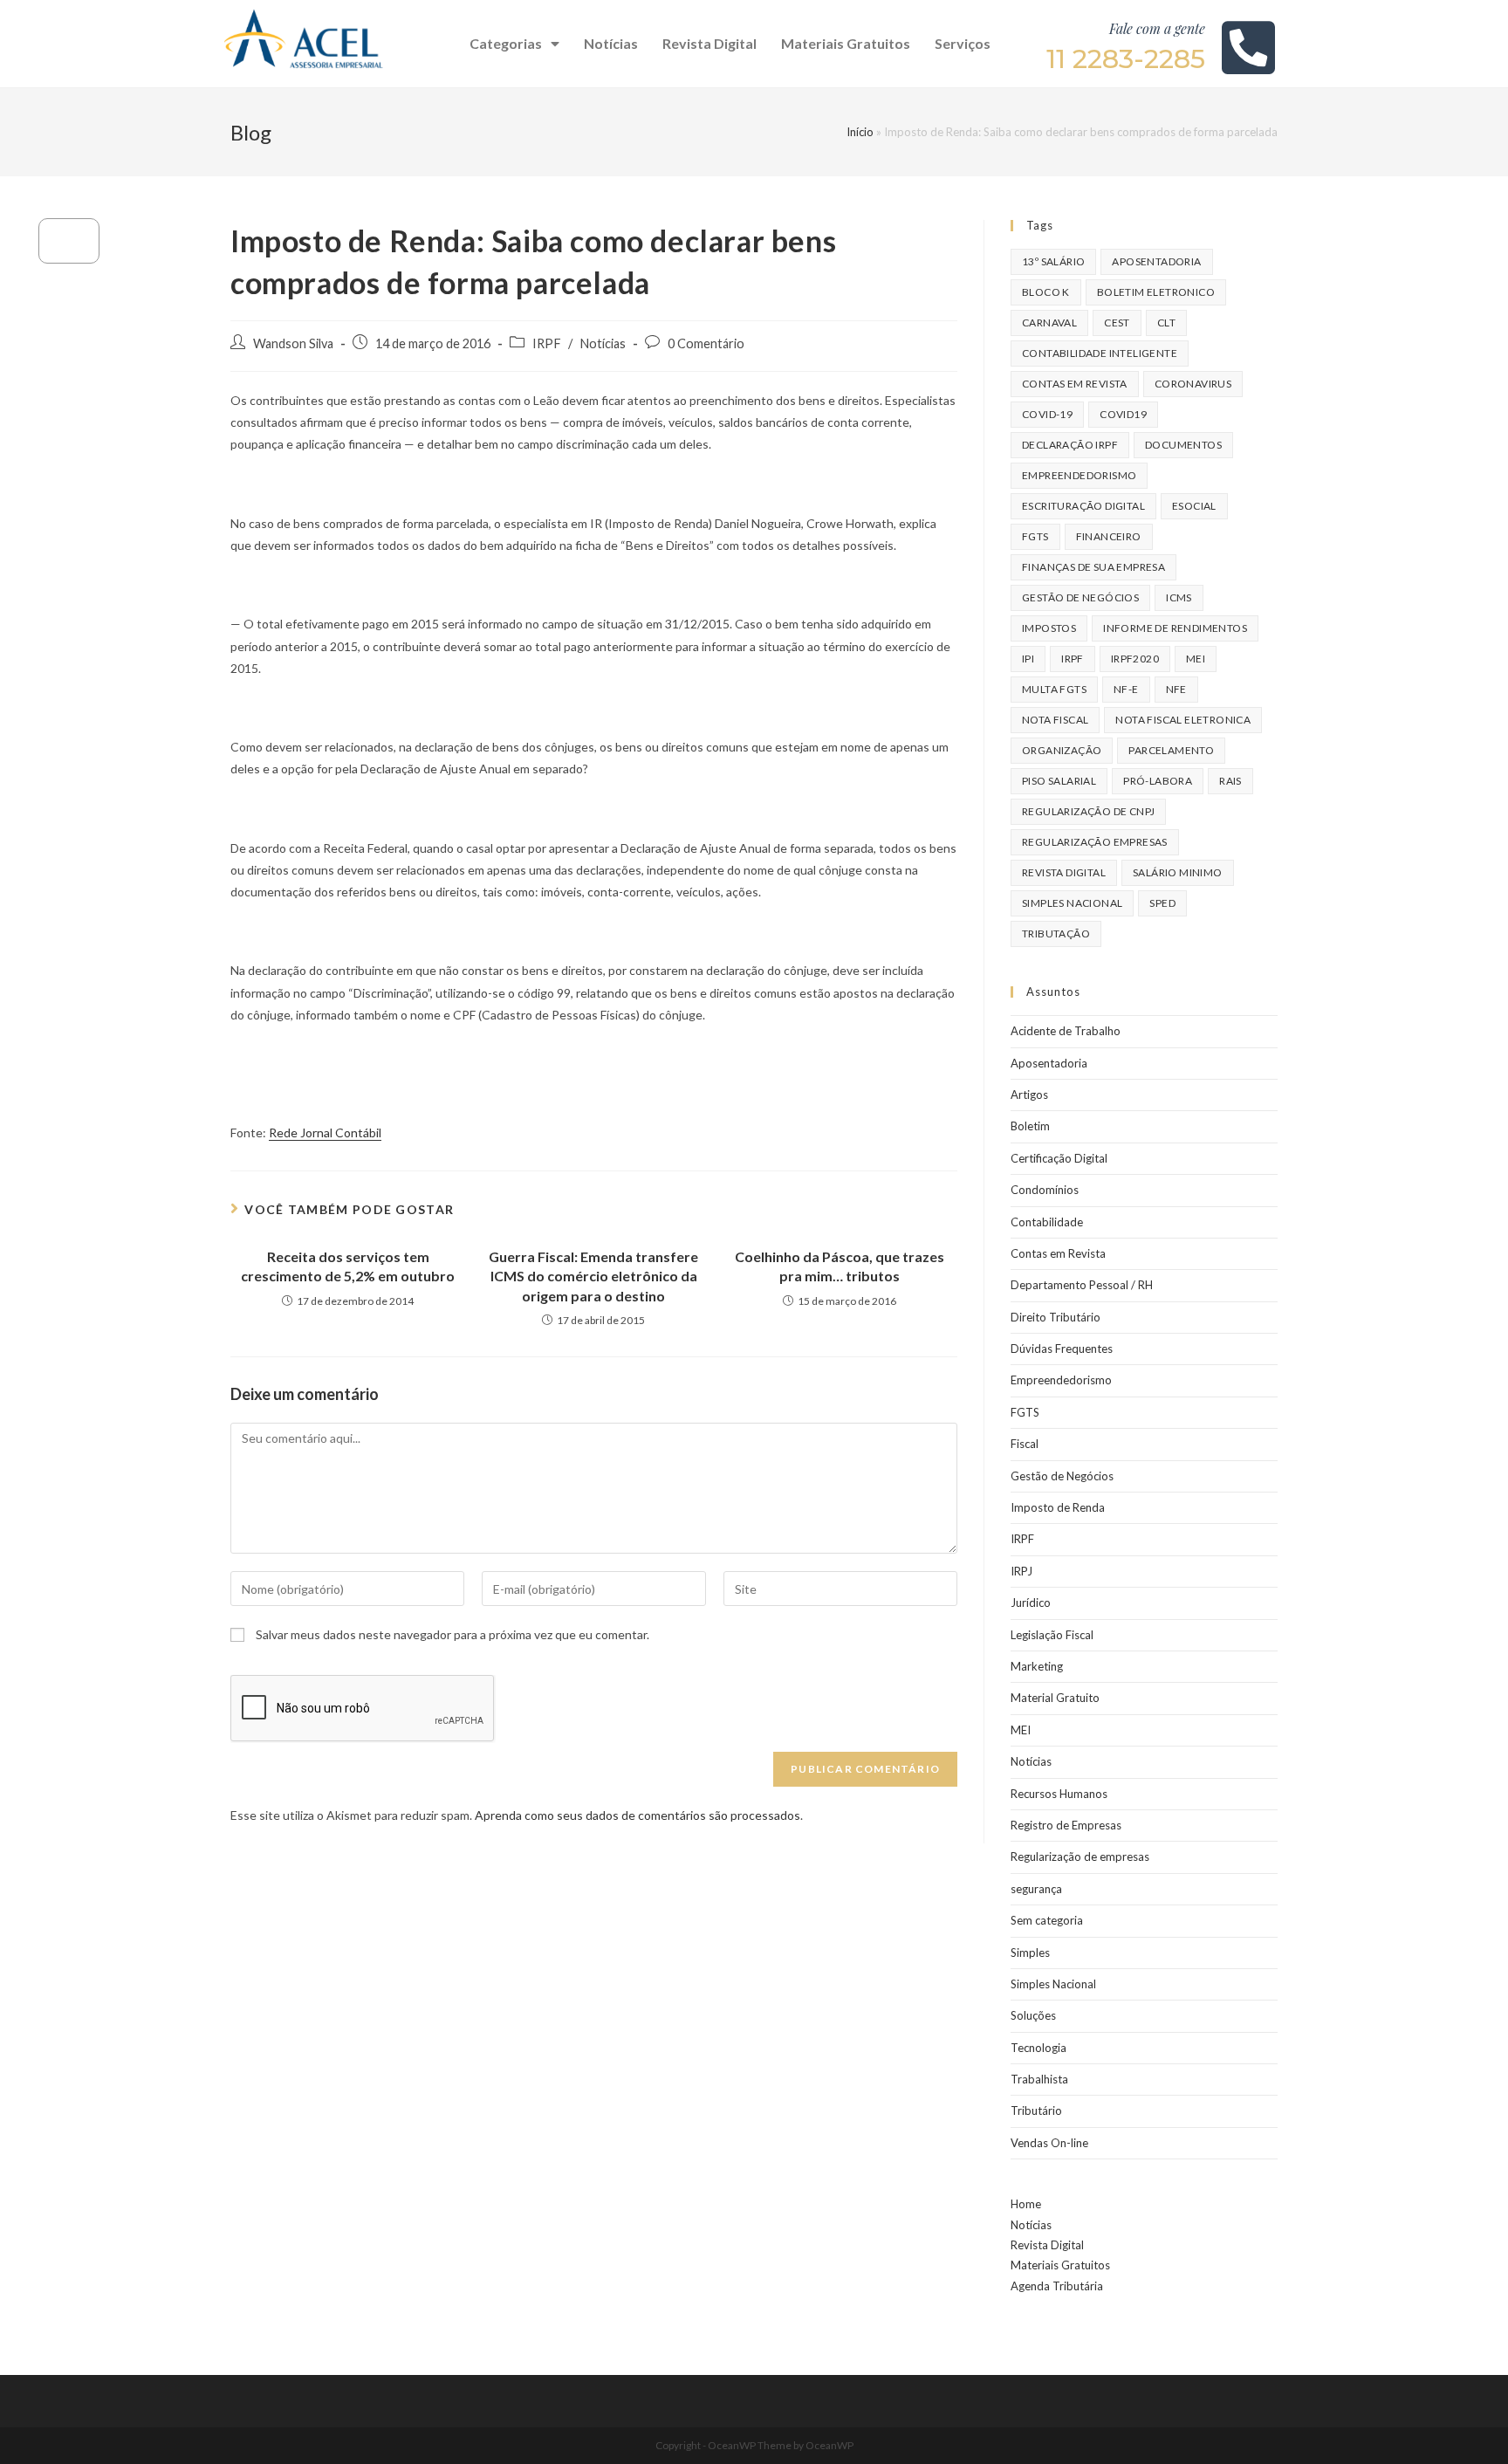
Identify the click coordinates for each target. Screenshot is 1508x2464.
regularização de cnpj (1088, 811)
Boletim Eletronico (1156, 292)
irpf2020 (1135, 659)
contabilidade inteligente (1100, 353)
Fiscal (1025, 1444)
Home (1026, 2204)
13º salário (1053, 261)
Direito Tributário (1056, 1317)
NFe (1176, 689)
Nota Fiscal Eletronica (1183, 720)
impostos (1049, 628)
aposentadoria (1156, 261)
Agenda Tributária (1057, 2286)
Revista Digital (709, 43)
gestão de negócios (1080, 597)
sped (1162, 903)
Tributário (1036, 2111)
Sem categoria (1047, 1920)
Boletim (1030, 1126)
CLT (1166, 323)
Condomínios (1045, 1190)
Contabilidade (1047, 1222)
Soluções (1033, 2015)
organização (1062, 750)
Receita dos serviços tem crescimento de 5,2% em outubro (348, 1266)
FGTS (1035, 536)
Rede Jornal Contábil (325, 1132)
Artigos (1029, 1095)
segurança (1036, 1889)
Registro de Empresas (1066, 1825)
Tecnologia (1038, 2048)
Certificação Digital (1059, 1158)
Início (860, 132)
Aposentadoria (1049, 1063)
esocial (1194, 506)
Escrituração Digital (1083, 506)
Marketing (1037, 1666)
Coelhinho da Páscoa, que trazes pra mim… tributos (840, 1266)
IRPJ (1021, 1571)
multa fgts (1054, 689)
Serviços (963, 43)
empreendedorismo (1079, 475)
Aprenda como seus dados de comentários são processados (637, 1815)
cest (1117, 323)
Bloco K (1046, 292)
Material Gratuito (1055, 1698)
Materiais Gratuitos (846, 43)
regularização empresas (1095, 842)
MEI (1196, 659)
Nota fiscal (1055, 720)
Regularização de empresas (1080, 1857)
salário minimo (1178, 872)
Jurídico (1031, 1603)
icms (1179, 597)
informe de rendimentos (1175, 628)
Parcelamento (1171, 750)
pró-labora (1158, 781)
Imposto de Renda (1058, 1507)
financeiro (1109, 536)
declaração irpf (1070, 445)
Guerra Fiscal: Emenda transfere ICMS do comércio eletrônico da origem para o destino (593, 1276)
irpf (1073, 659)
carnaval (1049, 323)
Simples (1030, 1953)
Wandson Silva (293, 343)
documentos (1183, 445)
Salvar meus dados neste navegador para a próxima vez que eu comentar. (452, 1634)
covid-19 (1047, 414)
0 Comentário (706, 343)
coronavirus (1193, 384)
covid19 (1123, 414)
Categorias (506, 43)
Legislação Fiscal (1052, 1635)
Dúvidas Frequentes (1062, 1349)
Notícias (611, 43)
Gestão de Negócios (1062, 1476)
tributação (1056, 933)
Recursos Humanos (1059, 1794)
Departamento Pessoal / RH (1082, 1285)
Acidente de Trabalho (1066, 1031)
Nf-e (1126, 689)
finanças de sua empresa (1093, 567)
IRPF (547, 343)
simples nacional (1072, 903)
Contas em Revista (1075, 384)
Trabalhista (1039, 2079)
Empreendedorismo (1061, 1380)
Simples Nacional (1053, 1984)
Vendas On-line (1049, 2143)
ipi (1028, 659)
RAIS (1230, 781)
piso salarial (1059, 781)
